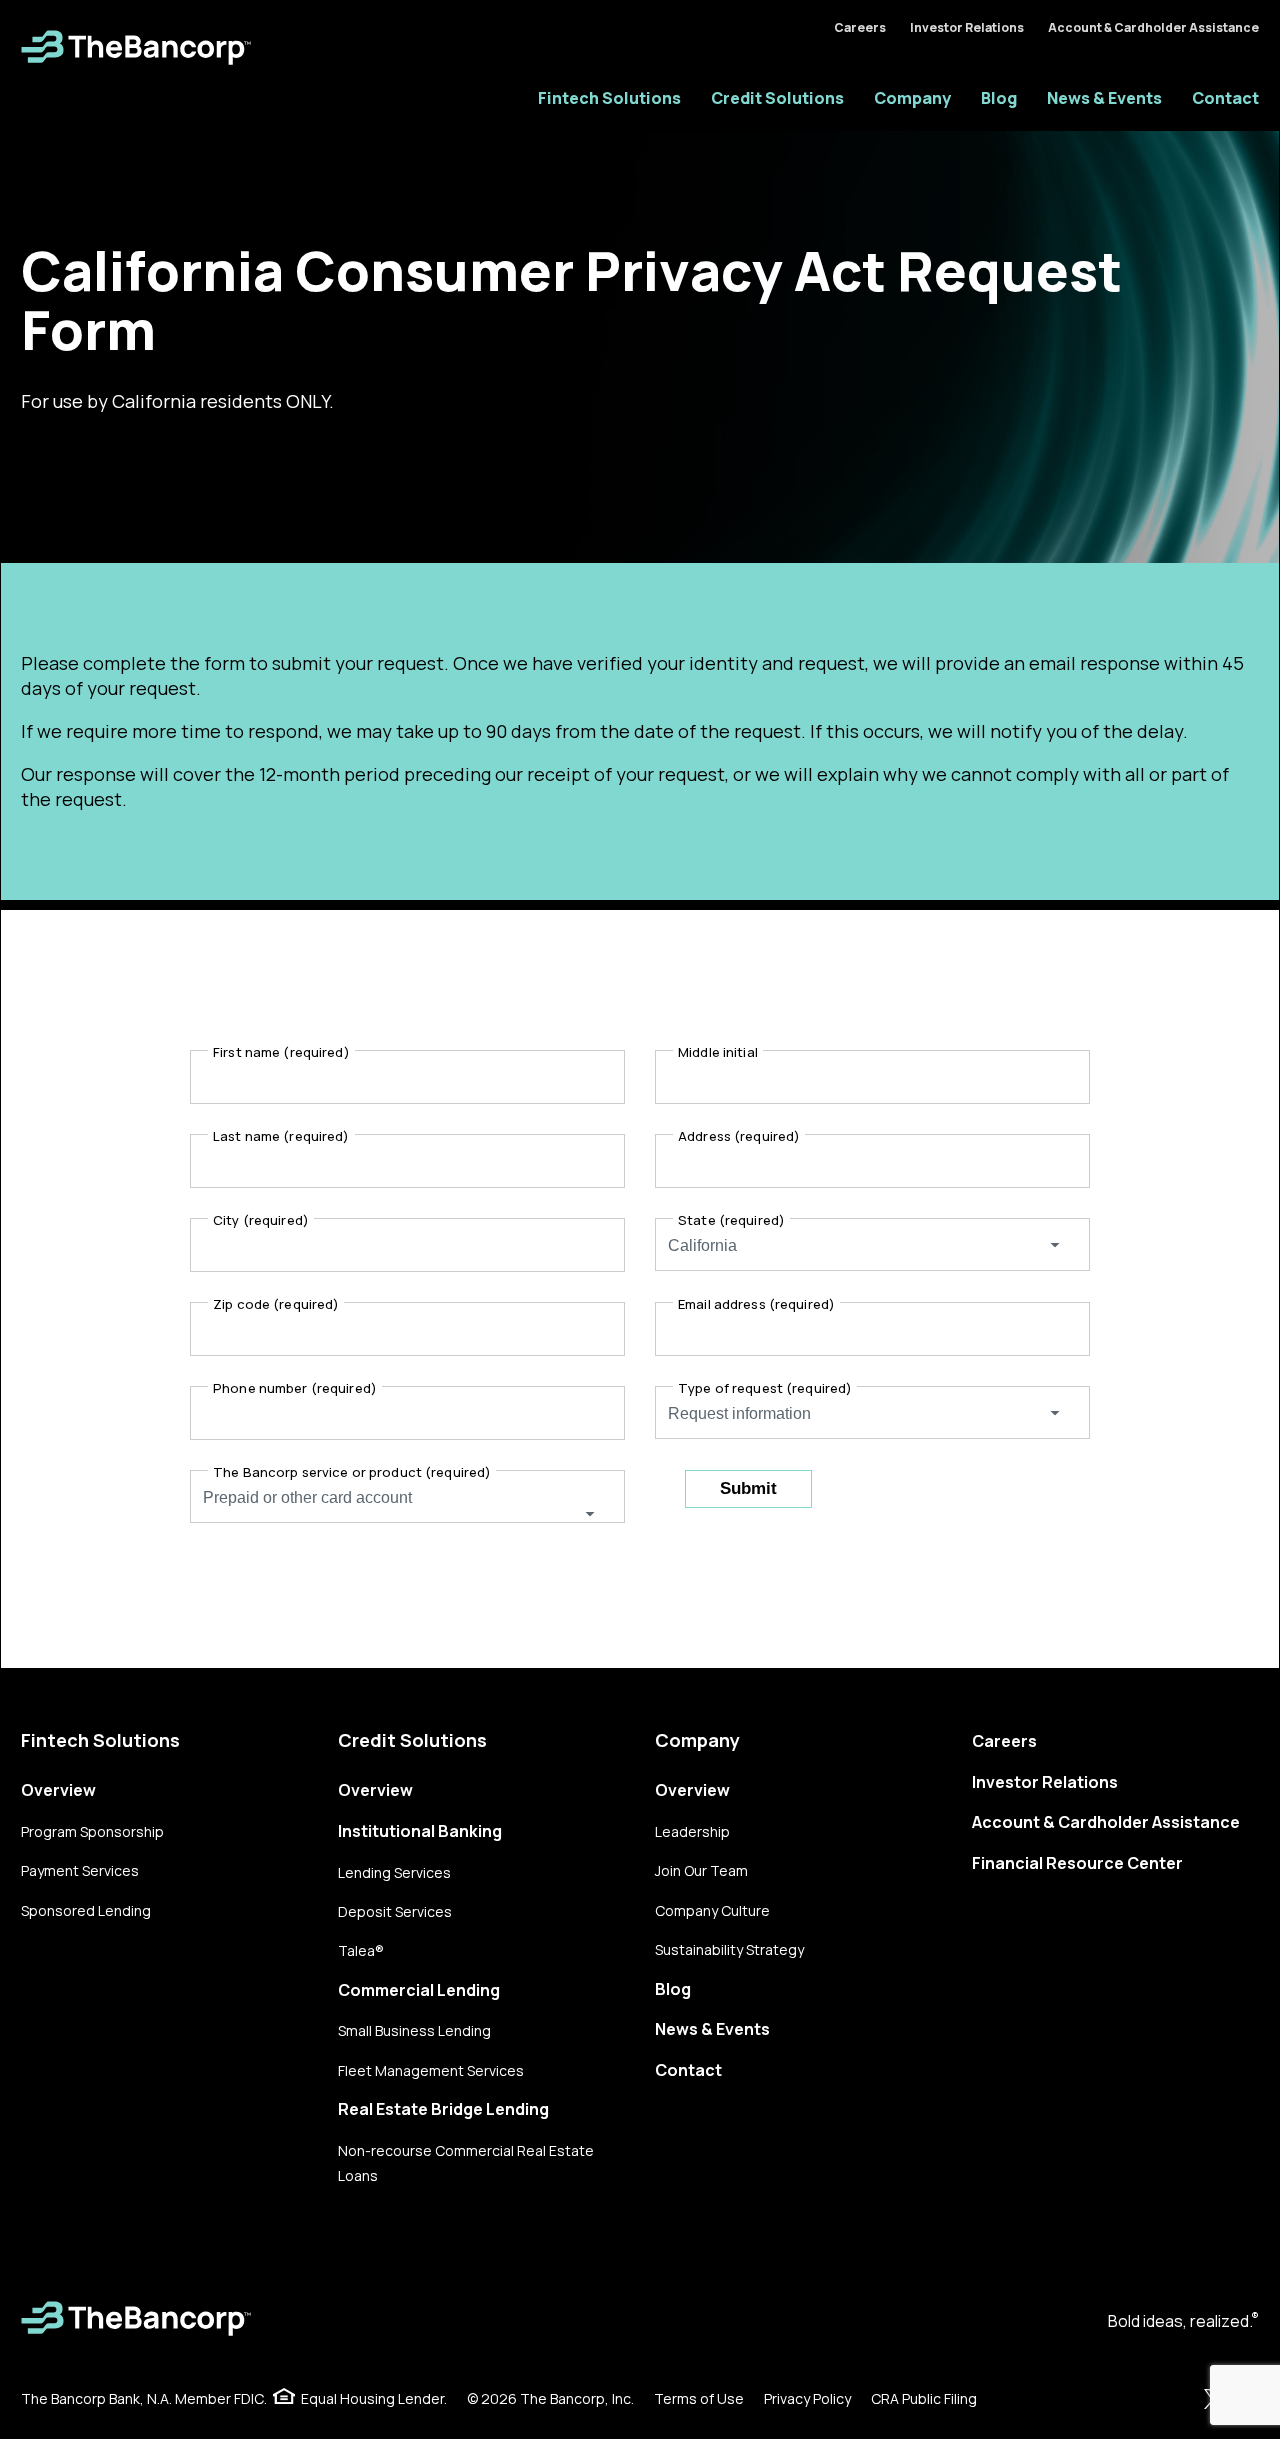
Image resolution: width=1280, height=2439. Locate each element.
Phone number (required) (295, 1388)
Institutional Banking (420, 1831)
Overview (58, 1790)
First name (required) (281, 1052)
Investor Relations (967, 27)
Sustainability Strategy (729, 1949)
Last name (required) (281, 1136)
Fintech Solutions (609, 98)
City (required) (261, 1220)
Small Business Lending (414, 2030)
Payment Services (80, 1870)
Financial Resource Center (1077, 1863)
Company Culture (712, 1910)
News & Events (1104, 98)
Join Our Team (701, 1870)
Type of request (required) (765, 1388)
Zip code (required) (276, 1304)
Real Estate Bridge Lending (443, 2109)
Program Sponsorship (92, 1831)
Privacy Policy (807, 2398)
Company (912, 98)
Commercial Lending (419, 1990)
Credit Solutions (777, 98)
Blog (999, 98)
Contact (1225, 98)
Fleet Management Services (431, 2070)
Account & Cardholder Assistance (1153, 27)
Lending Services (394, 1872)
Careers (860, 27)
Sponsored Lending (86, 1910)
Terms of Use (699, 2398)
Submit (748, 1488)
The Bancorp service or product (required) (352, 1472)
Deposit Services (395, 1911)
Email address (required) (756, 1304)
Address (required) (739, 1136)
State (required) (731, 1220)
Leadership (692, 1831)
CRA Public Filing (924, 2398)
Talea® (361, 1950)
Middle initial (718, 1052)
